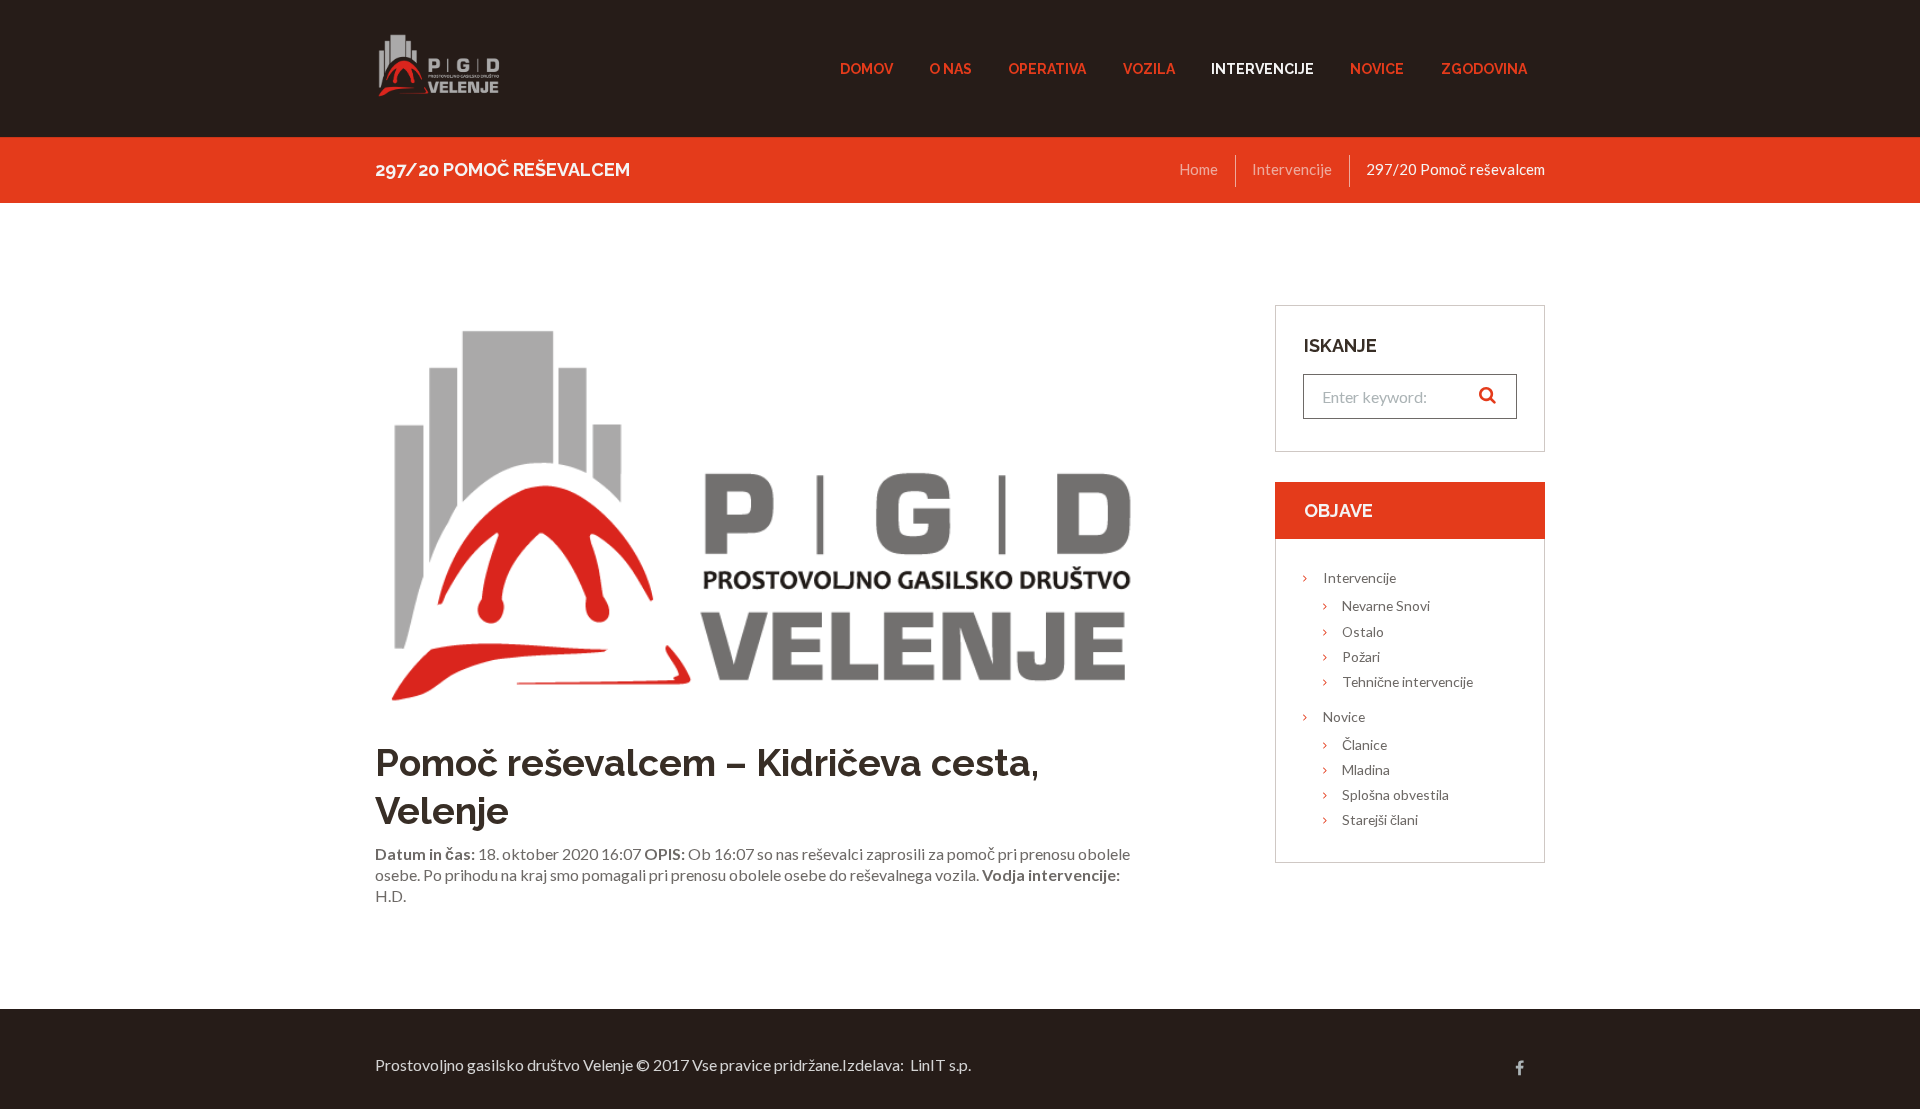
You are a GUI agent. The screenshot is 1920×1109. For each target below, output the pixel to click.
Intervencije (1292, 169)
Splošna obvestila (1395, 794)
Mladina (1366, 769)
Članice (1364, 744)
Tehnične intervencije (1407, 681)
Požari (1361, 656)
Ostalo (1363, 631)
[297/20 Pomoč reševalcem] (760, 505)
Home (1198, 169)
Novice (1344, 716)
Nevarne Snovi (1386, 605)
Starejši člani (1380, 819)
